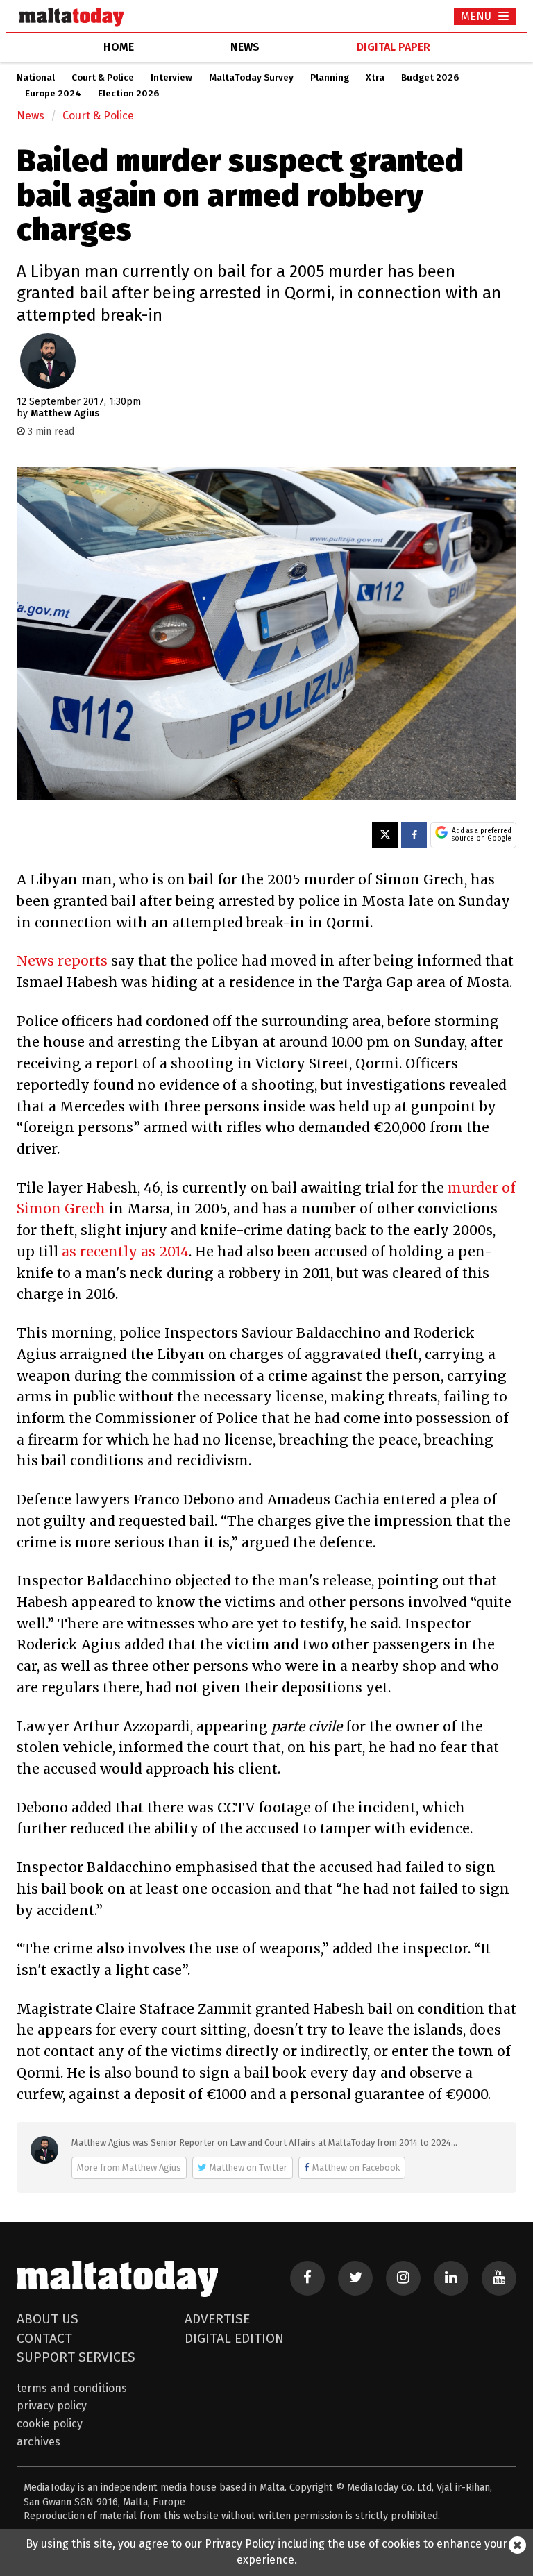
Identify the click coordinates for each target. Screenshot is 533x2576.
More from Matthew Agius (129, 2167)
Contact (44, 2338)
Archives (39, 2442)
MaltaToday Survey (251, 78)
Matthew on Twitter (248, 2167)
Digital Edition (234, 2338)
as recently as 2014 (125, 1252)
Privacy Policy (52, 2406)
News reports (62, 961)
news (245, 47)
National (36, 78)
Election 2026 (128, 94)
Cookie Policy (50, 2424)
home (119, 47)
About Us (48, 2319)
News (31, 116)
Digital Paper (394, 47)
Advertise (217, 2319)
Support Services (76, 2357)
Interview (171, 78)
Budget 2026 (430, 78)
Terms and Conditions (72, 2388)
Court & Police (103, 78)
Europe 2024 (53, 94)
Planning (330, 78)
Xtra (375, 78)
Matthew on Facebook (356, 2167)
